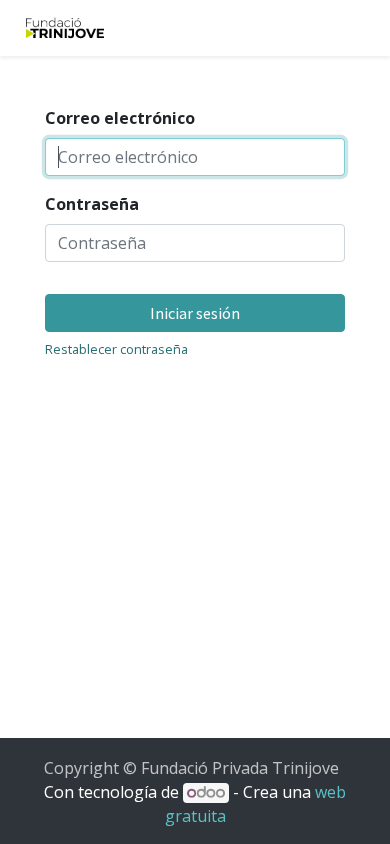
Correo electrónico (120, 118)
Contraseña (92, 204)
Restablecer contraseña (116, 349)
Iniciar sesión (195, 313)
